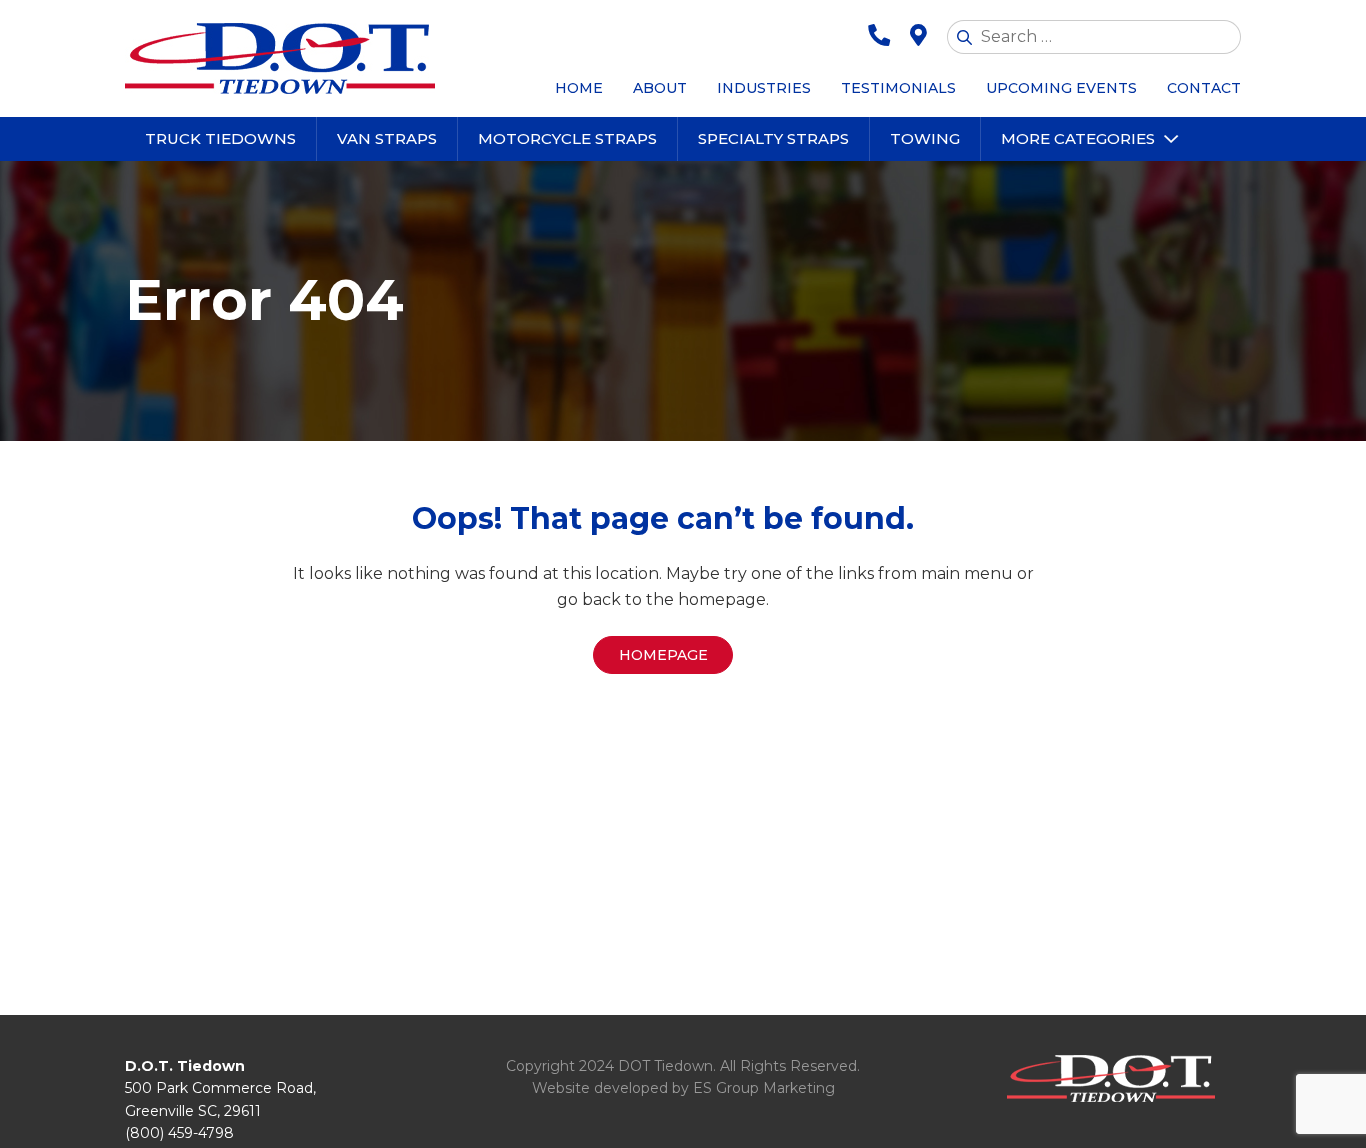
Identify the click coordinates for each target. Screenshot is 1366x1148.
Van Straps (387, 138)
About (660, 88)
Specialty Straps (773, 138)
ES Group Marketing (764, 1088)
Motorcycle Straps (567, 138)
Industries (764, 88)
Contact (1204, 88)
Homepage (663, 655)
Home (579, 88)
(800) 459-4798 (179, 1133)
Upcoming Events (1061, 88)
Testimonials (898, 88)
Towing (925, 138)
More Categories (1078, 138)
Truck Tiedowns (220, 138)
